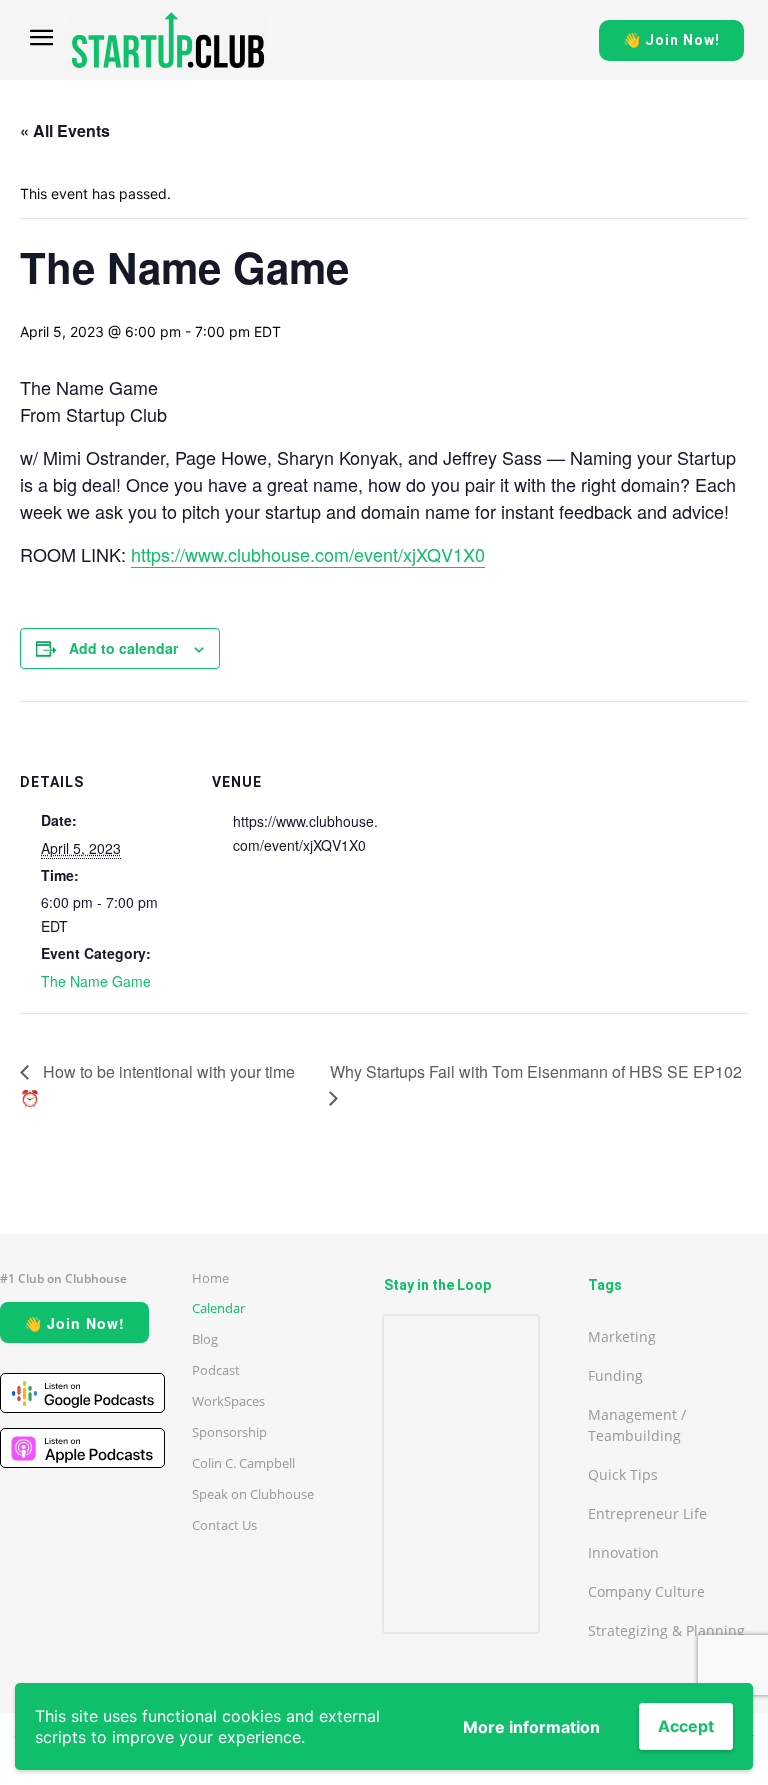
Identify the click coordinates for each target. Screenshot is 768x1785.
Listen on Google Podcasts (82, 1393)
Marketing (622, 1336)
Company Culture (646, 1591)
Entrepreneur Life (647, 1513)
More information (531, 1727)
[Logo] (168, 40)
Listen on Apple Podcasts (82, 1448)
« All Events (65, 130)
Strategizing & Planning (666, 1630)
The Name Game (96, 981)
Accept (686, 1726)
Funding (615, 1375)
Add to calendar (123, 648)
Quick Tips (623, 1474)
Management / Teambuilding (637, 1425)
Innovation (623, 1552)
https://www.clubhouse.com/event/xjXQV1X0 (308, 554)
